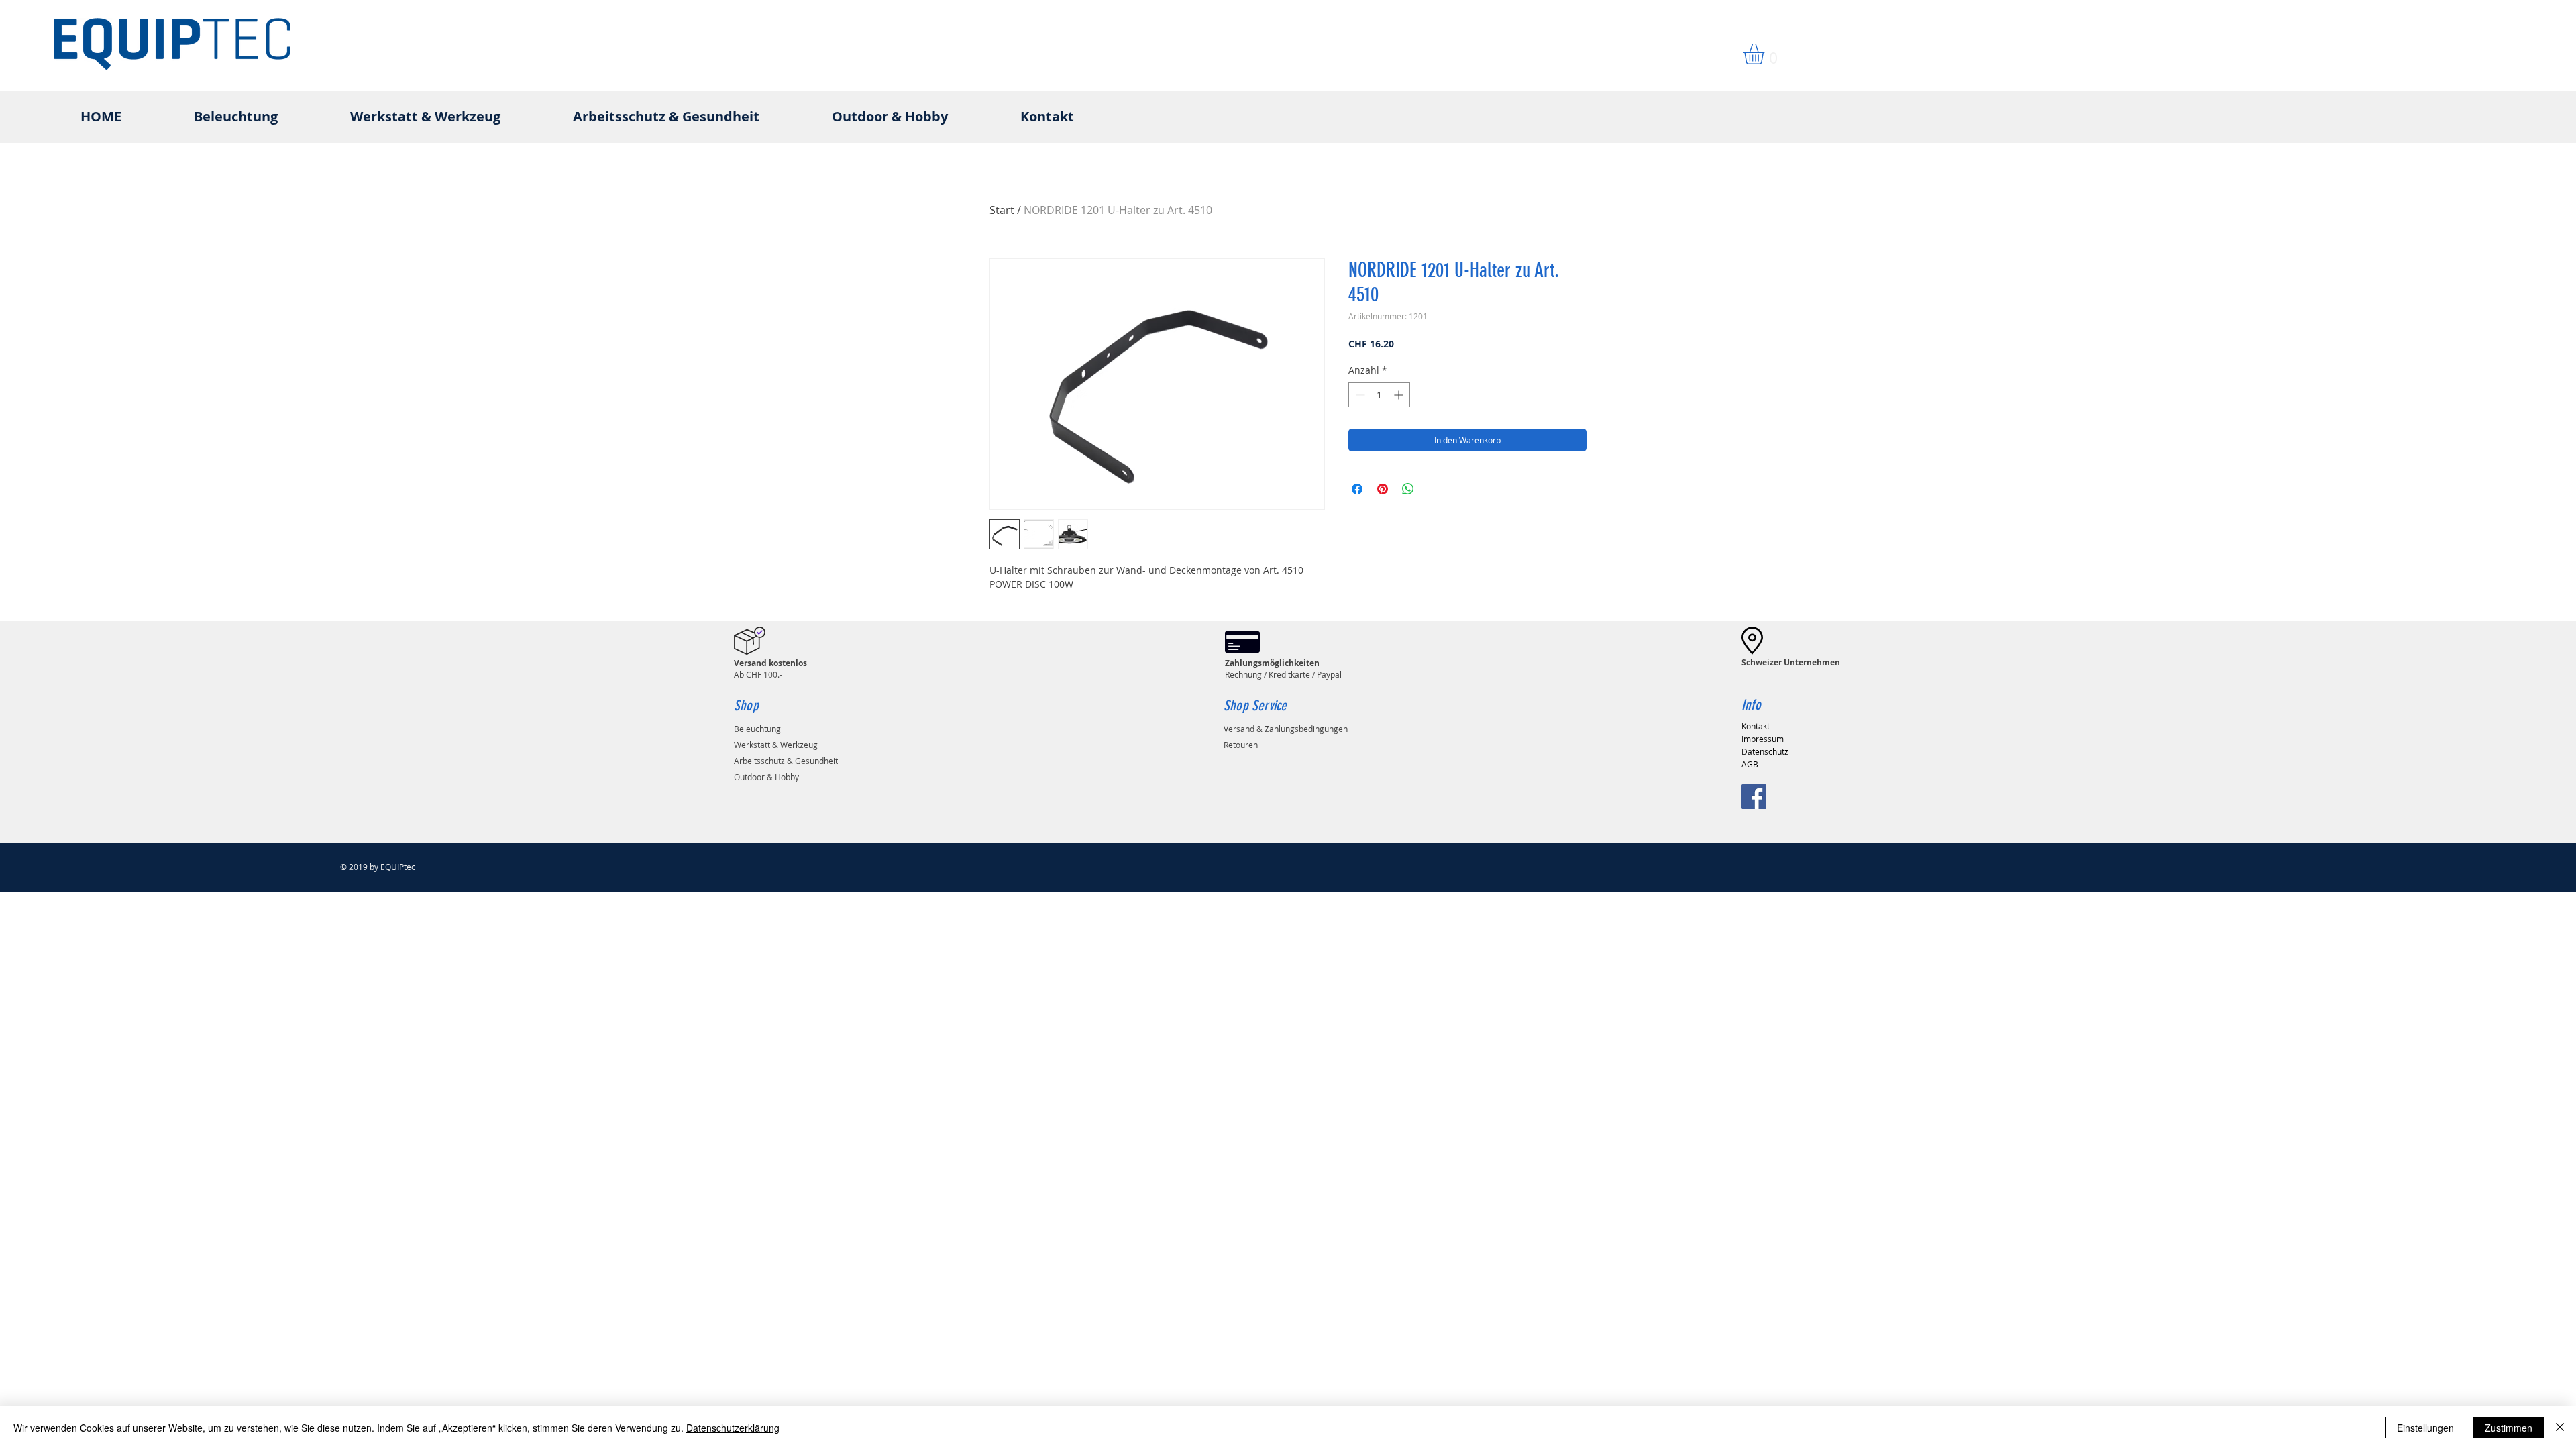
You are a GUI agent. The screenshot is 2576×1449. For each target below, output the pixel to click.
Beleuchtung (757, 729)
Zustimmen (2509, 1428)
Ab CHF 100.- (770, 668)
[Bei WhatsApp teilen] (1408, 489)
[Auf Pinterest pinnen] (1383, 489)
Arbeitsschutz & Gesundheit (786, 761)
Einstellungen (2425, 1428)
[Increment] (1400, 395)
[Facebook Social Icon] (1754, 797)
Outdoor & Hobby (766, 777)
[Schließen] (2560, 1428)
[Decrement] (1359, 395)
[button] (1766, 54)
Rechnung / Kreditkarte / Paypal (1283, 668)
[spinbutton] (1379, 395)
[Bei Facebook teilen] (1357, 489)
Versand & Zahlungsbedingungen (1286, 729)
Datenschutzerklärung (733, 1428)
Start (1002, 210)
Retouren (1241, 745)
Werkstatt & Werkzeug (776, 745)
